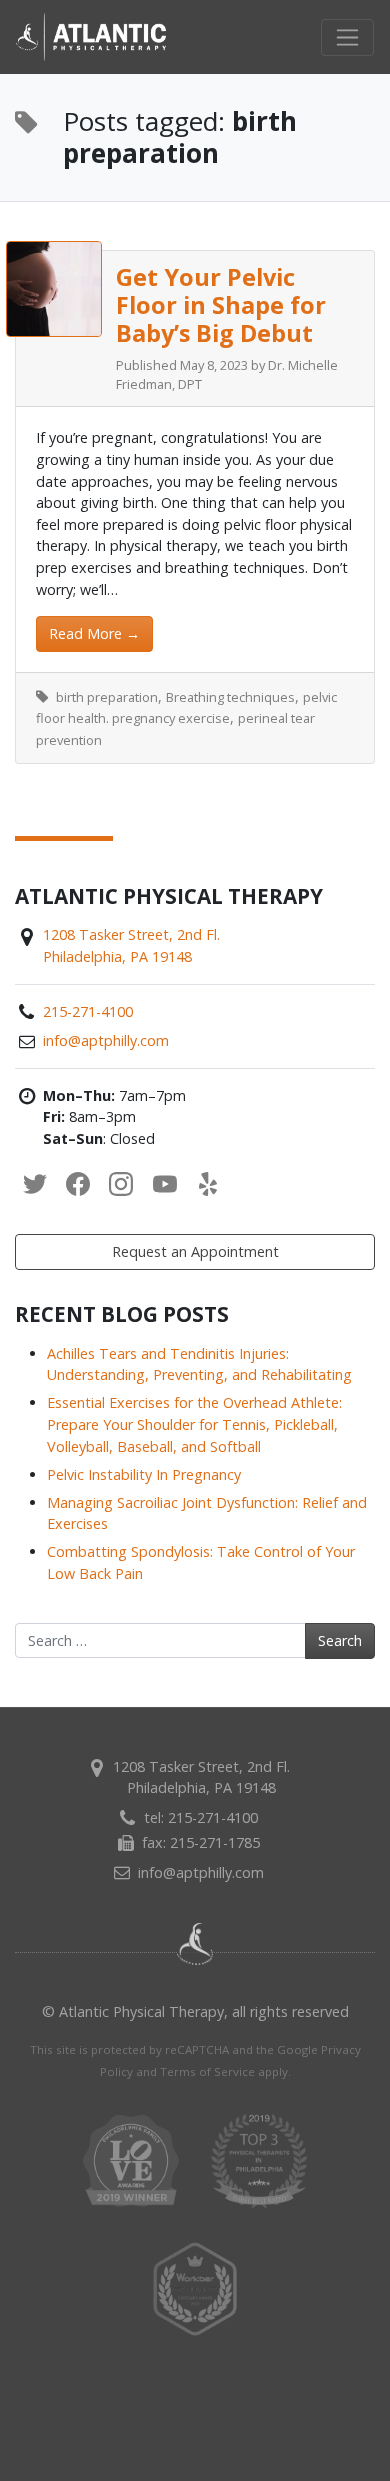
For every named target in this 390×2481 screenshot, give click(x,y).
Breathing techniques (230, 697)
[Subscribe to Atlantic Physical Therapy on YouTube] (165, 1184)
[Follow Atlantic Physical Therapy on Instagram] (121, 1184)
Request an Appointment (195, 1251)
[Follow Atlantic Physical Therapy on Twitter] (35, 1184)
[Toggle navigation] (347, 37)
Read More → (94, 633)
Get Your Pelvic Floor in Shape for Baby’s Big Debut (221, 305)
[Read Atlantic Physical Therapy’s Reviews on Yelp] (208, 1184)
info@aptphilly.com (106, 1040)
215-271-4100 (88, 1011)
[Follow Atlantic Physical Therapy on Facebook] (78, 1184)
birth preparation (107, 697)
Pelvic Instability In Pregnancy (144, 1474)
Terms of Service (207, 2071)
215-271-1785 (215, 1842)
